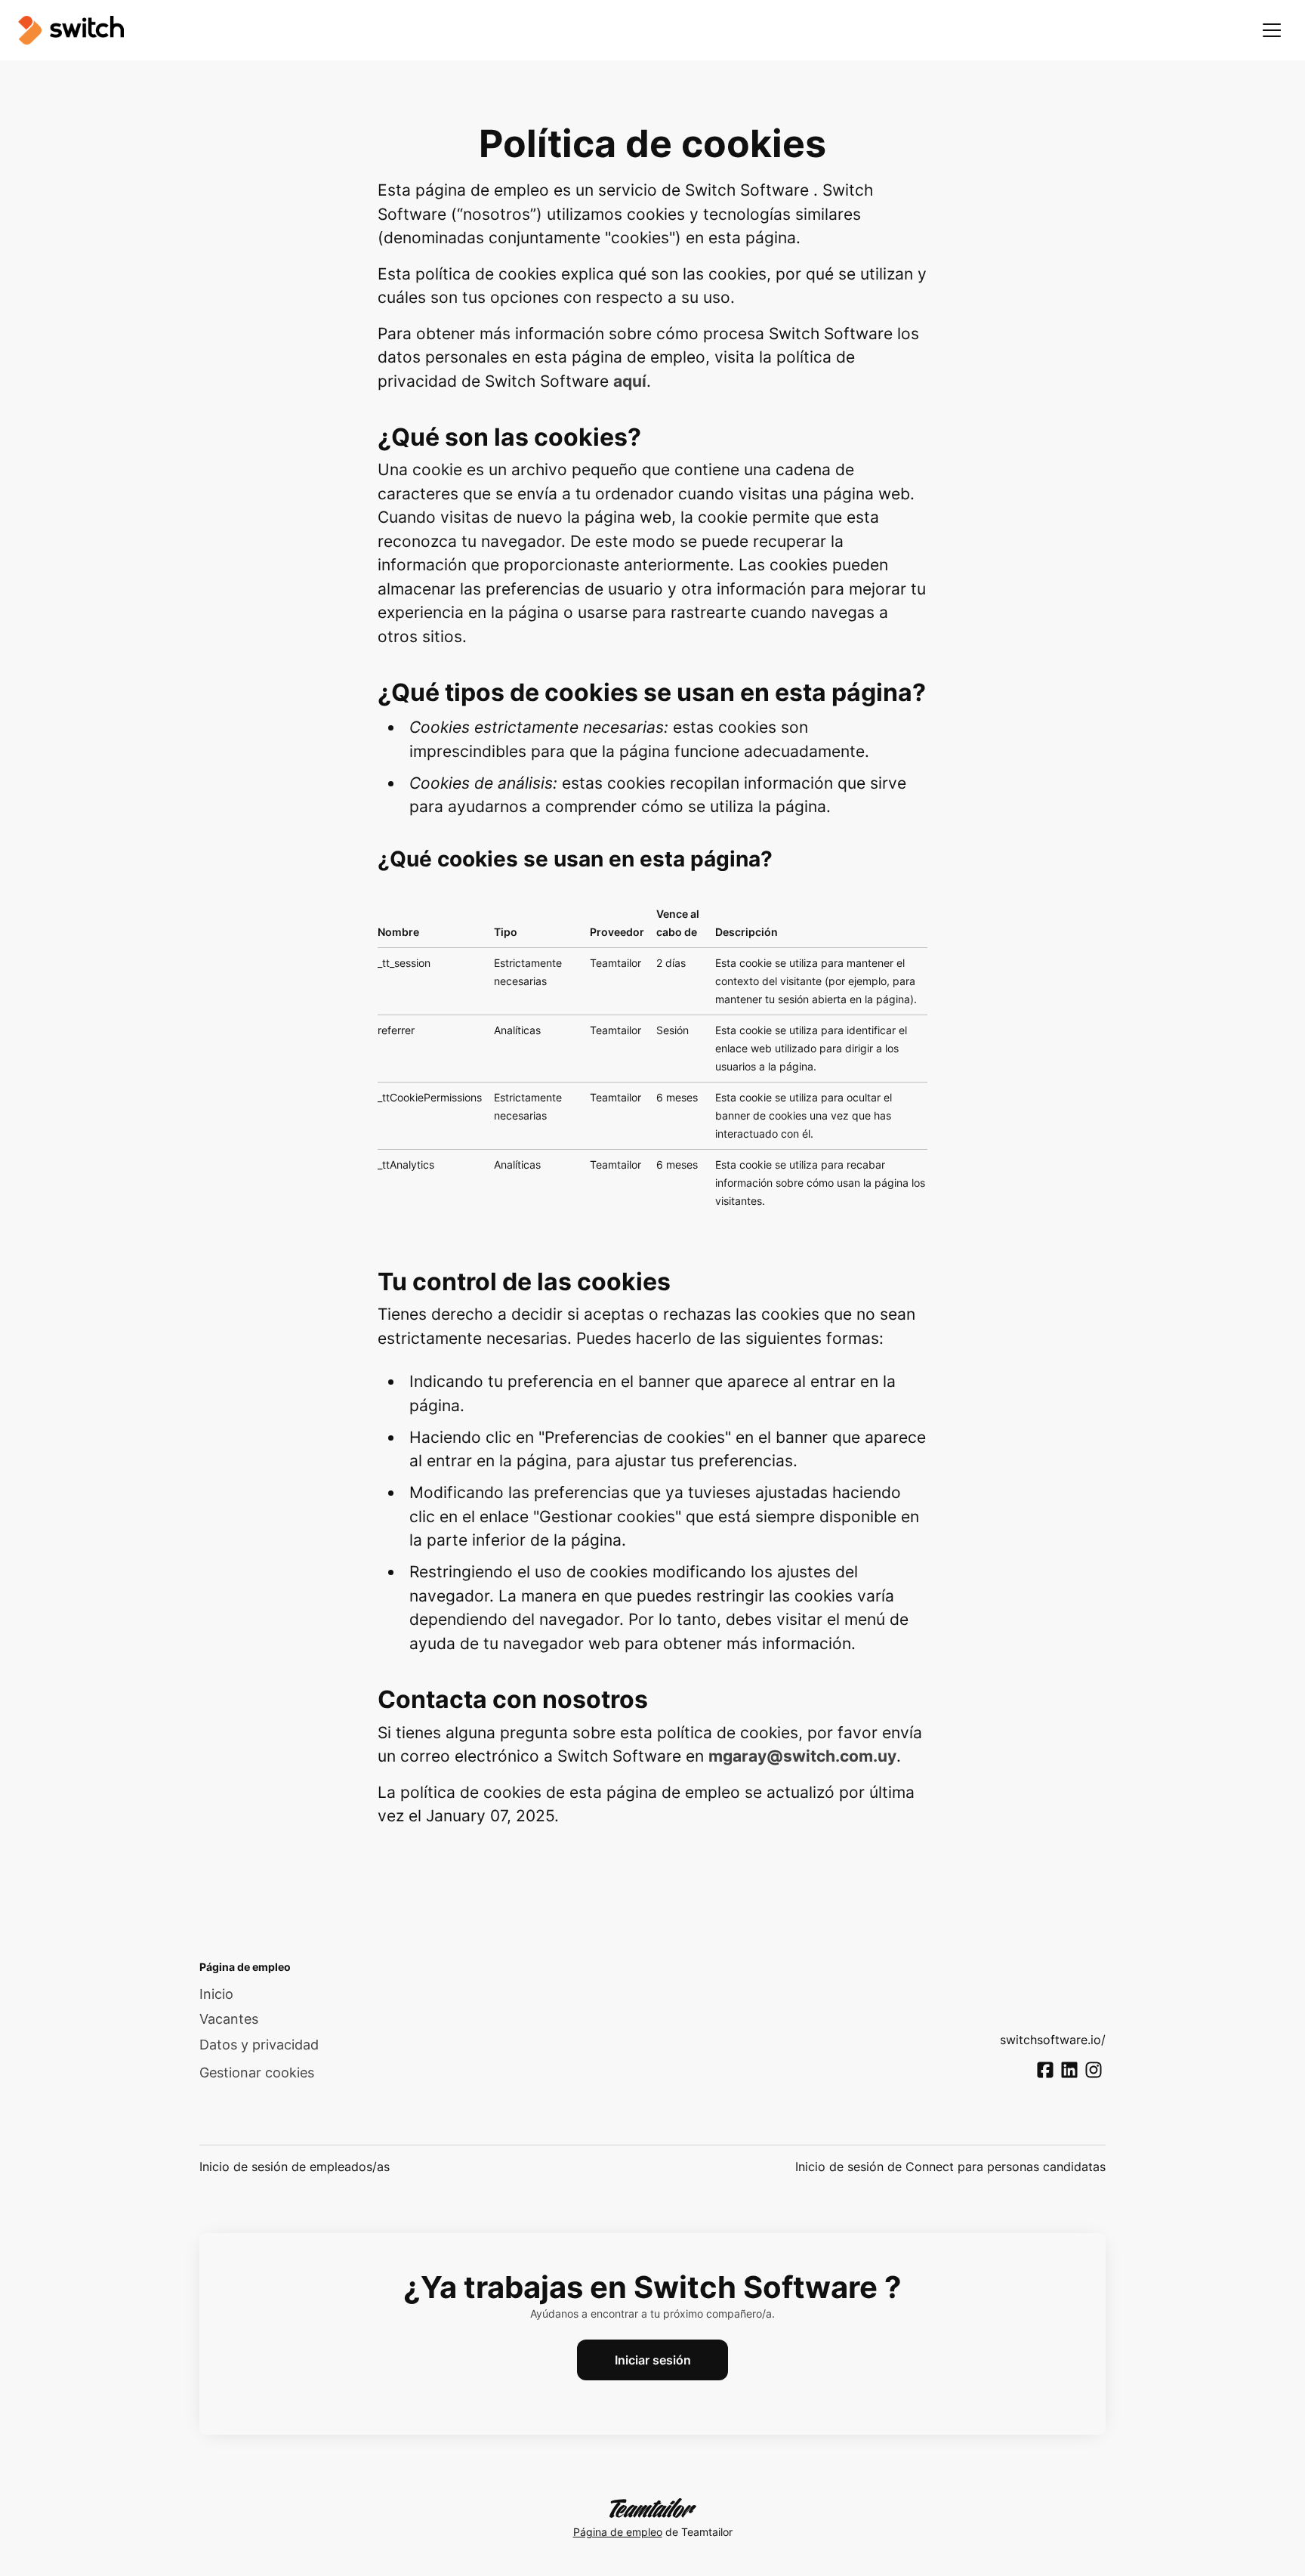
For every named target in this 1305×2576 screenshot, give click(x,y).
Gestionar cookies (257, 2073)
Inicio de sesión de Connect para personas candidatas (950, 2167)
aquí (630, 381)
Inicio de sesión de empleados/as (295, 2167)
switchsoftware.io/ (1053, 2040)
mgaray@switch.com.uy (802, 1756)
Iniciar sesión (653, 2360)
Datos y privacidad (259, 2045)
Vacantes (229, 2019)
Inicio (216, 1994)
